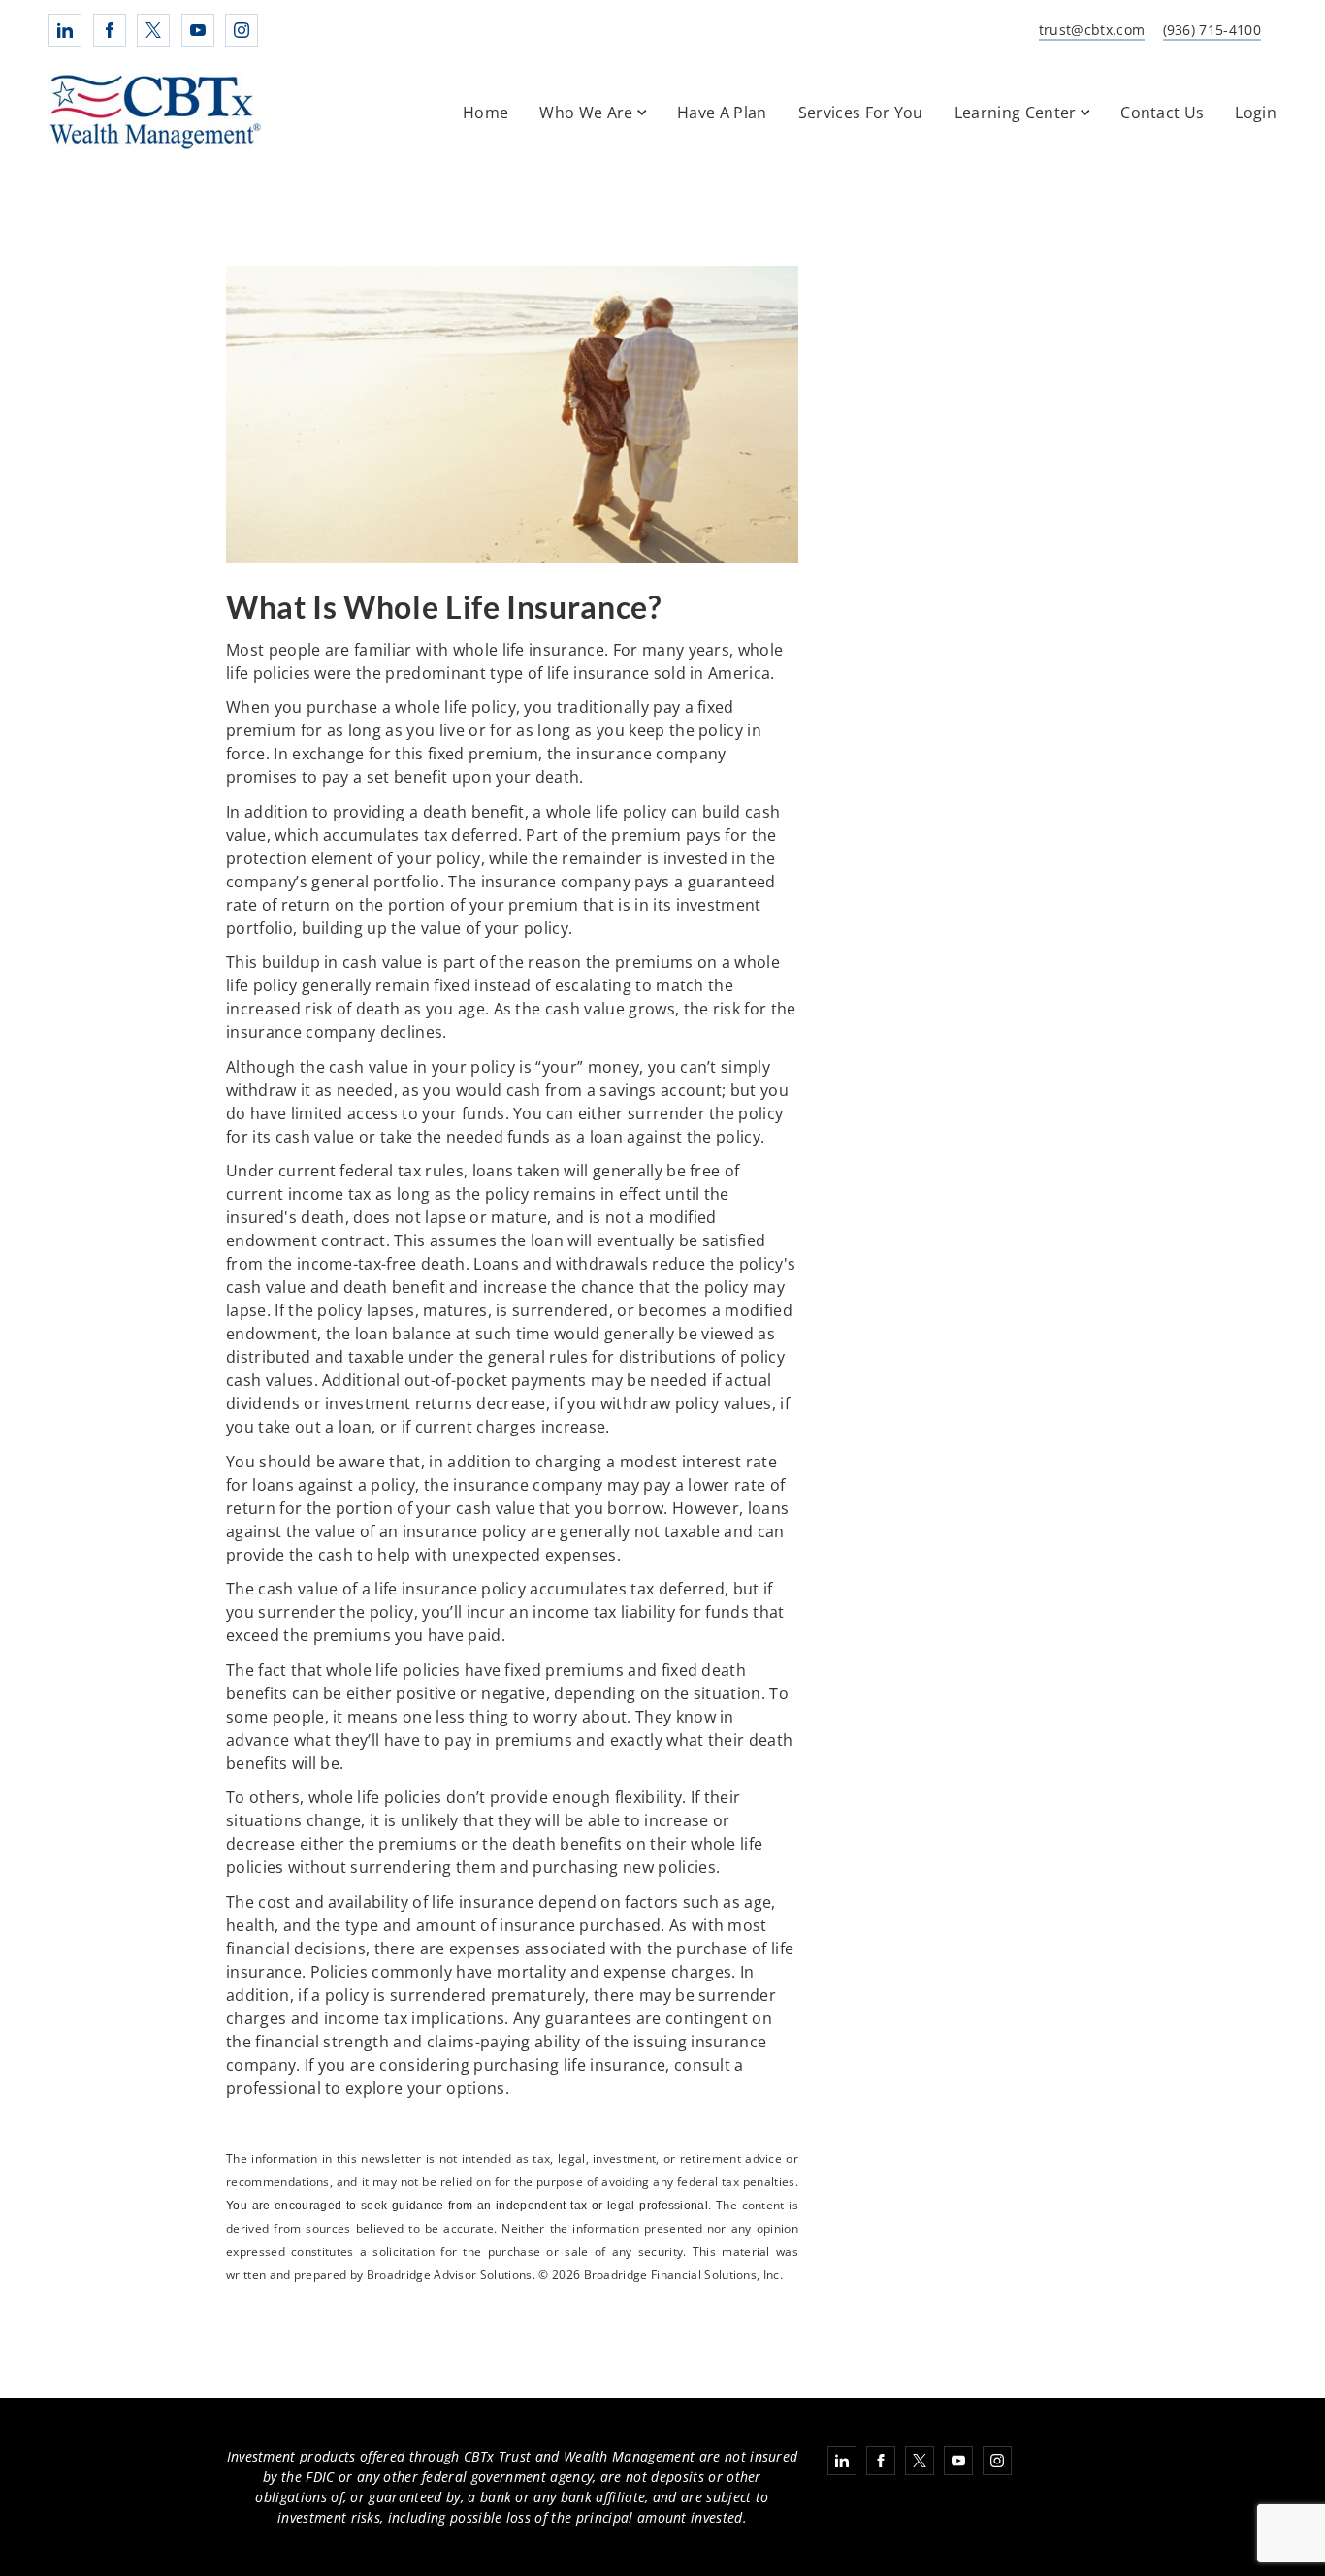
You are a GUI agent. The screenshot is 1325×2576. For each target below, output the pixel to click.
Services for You (861, 113)
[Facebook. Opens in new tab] (110, 30)
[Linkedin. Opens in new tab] (65, 30)
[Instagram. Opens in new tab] (242, 30)
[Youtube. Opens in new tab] (198, 30)
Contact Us (1162, 113)
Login (1256, 113)
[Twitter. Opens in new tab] (153, 30)
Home (485, 113)
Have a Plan (722, 113)
